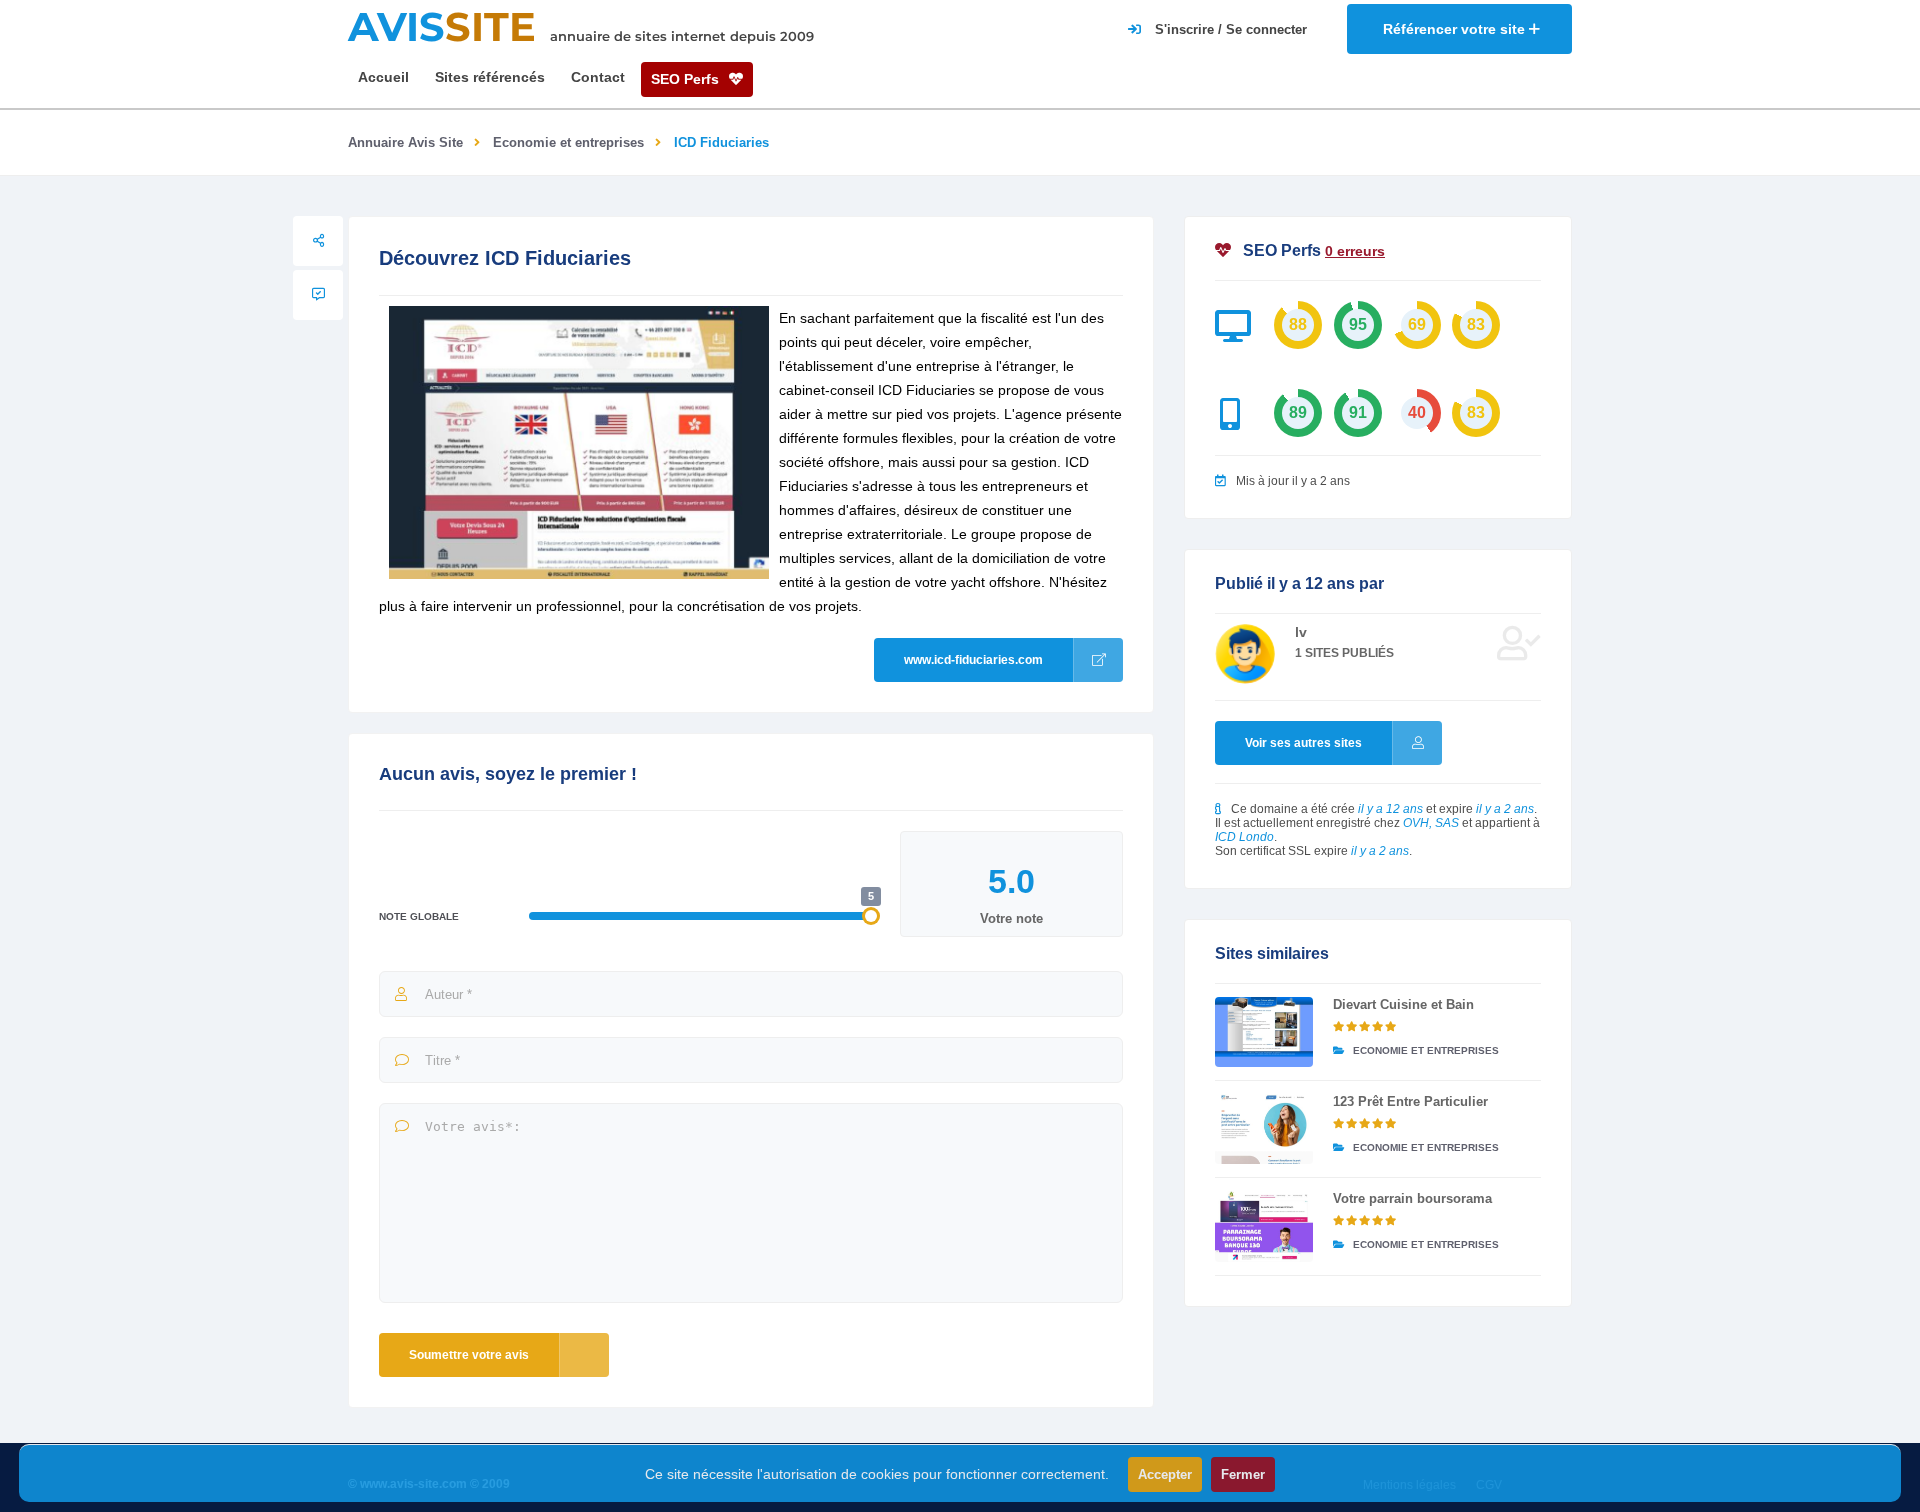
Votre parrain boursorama (1412, 1198)
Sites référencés (490, 77)
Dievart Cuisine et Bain (1403, 1004)
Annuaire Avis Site (405, 142)
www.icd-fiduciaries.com (973, 660)
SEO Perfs (687, 79)
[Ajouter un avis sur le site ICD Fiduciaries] (318, 295)
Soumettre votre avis (469, 1355)
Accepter (1165, 1474)
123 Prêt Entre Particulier (1410, 1101)
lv (1301, 632)
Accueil (383, 77)
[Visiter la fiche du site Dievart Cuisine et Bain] (1264, 1032)
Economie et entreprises (568, 142)
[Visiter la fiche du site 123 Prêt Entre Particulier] (1264, 1129)
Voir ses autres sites (1303, 743)
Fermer (1243, 1474)
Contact (598, 77)
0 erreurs (1355, 251)
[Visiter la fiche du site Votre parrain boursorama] (1264, 1226)
